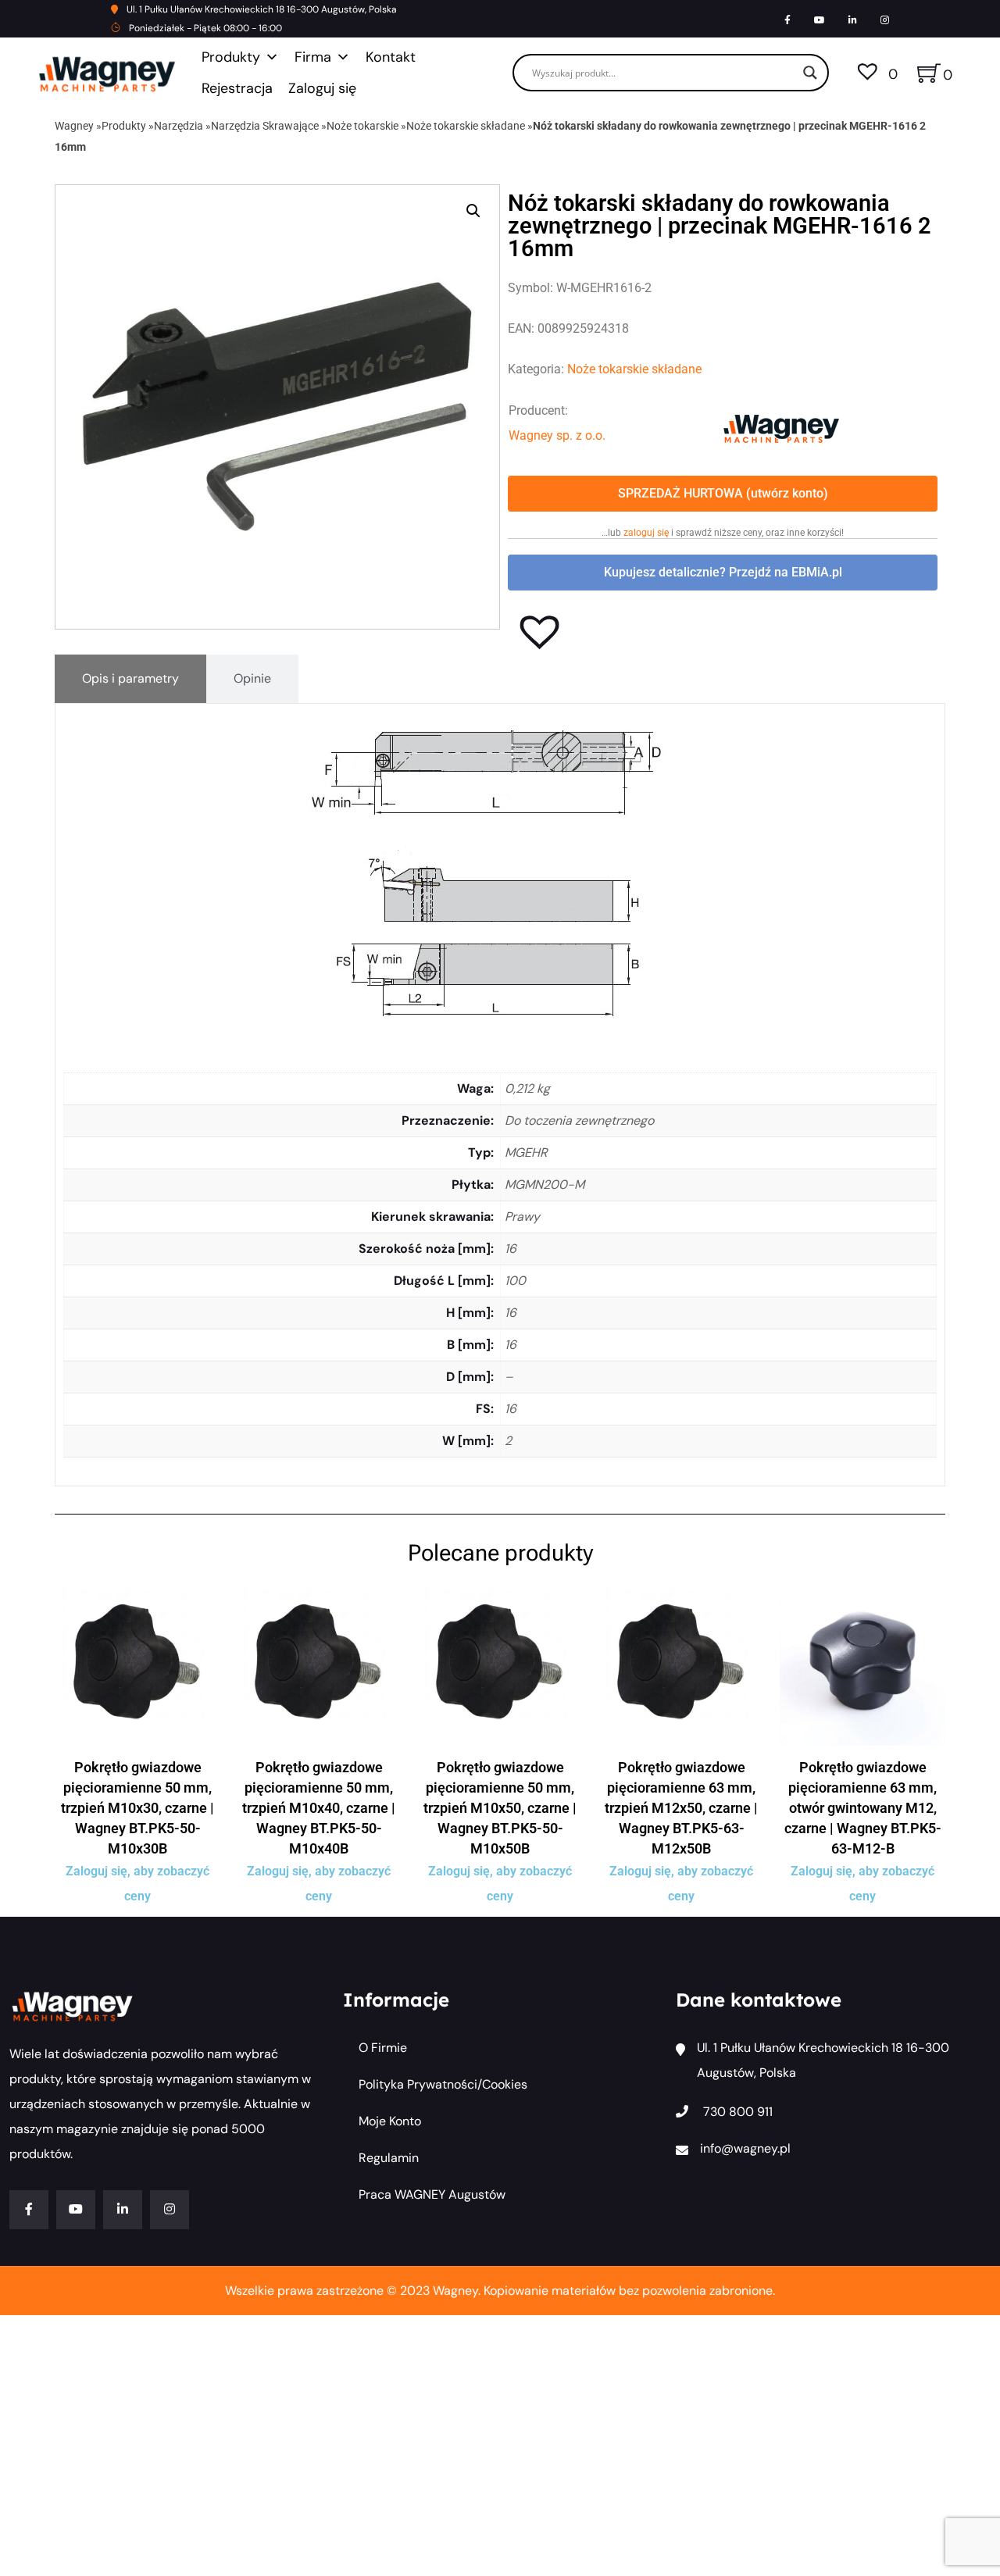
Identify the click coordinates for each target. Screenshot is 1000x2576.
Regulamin (389, 2158)
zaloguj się (646, 533)
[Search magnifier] (810, 73)
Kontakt (391, 57)
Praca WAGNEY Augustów (432, 2194)
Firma (313, 57)
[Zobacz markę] (781, 428)
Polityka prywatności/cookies (443, 2084)
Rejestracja (237, 88)
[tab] (130, 679)
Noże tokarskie (362, 126)
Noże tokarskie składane (466, 126)
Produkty (231, 57)
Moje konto (390, 2121)
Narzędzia (179, 126)
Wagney (74, 126)
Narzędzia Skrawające (265, 126)
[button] (473, 211)
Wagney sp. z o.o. (557, 435)
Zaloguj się (322, 88)
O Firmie (383, 2048)
